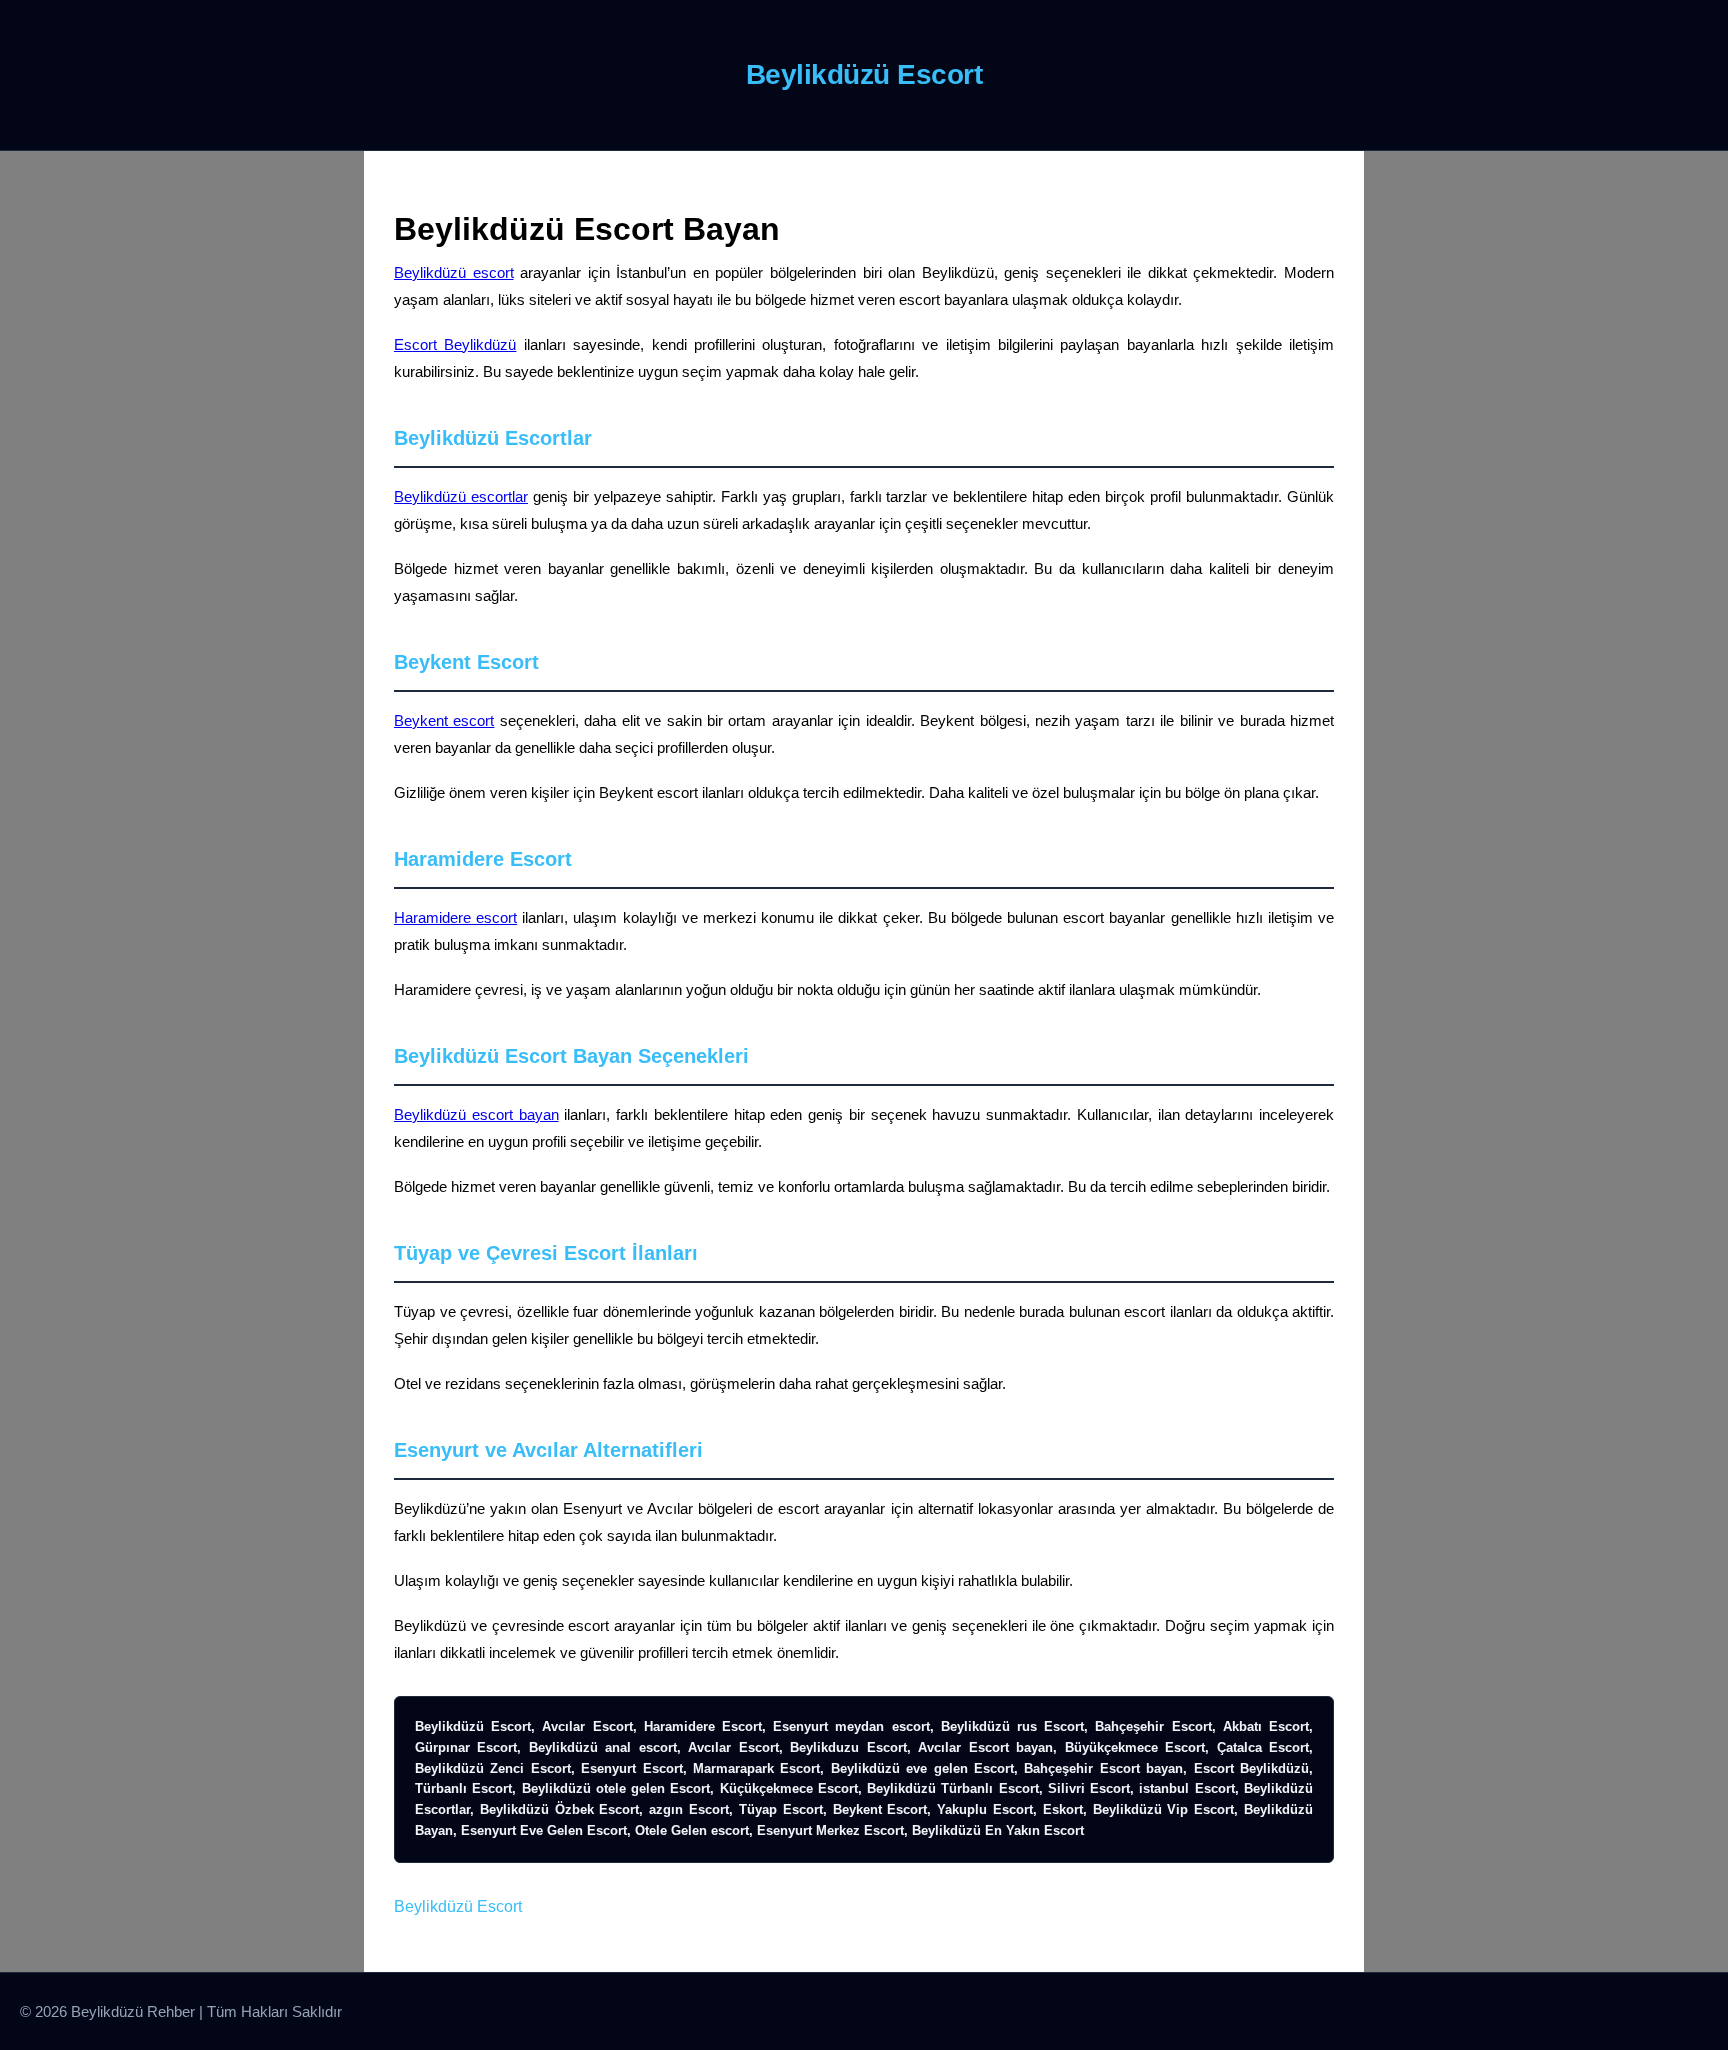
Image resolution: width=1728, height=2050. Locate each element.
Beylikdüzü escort (454, 272)
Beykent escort (444, 720)
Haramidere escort (455, 917)
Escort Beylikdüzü (455, 344)
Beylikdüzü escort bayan (476, 1114)
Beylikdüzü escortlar (461, 496)
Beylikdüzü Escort (458, 1906)
